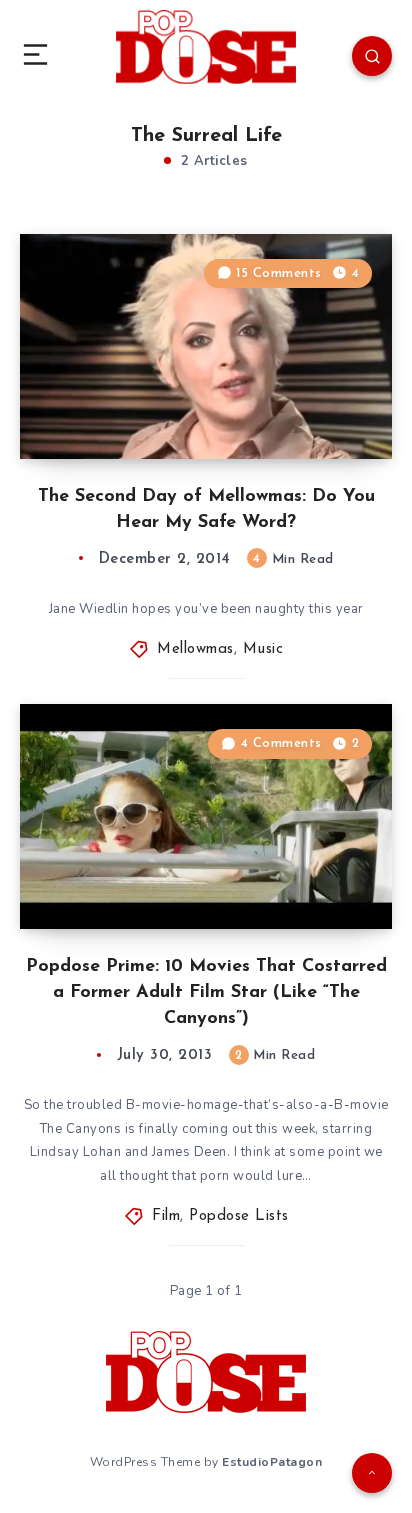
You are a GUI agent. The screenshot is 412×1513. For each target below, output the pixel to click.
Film (166, 1216)
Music (263, 649)
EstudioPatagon (272, 1462)
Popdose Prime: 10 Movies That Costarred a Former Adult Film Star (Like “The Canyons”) (206, 993)
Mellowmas (195, 649)
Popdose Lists (239, 1216)
